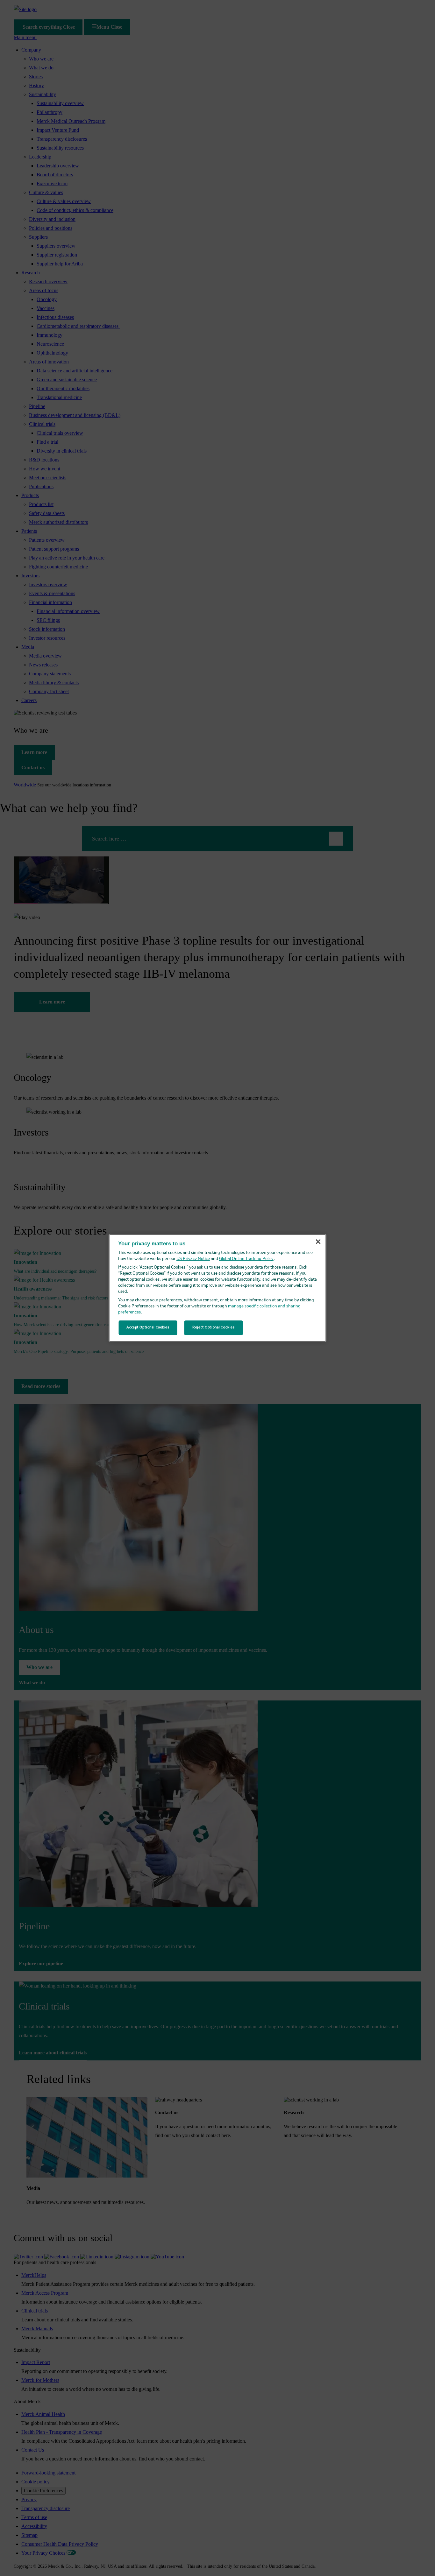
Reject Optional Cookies (213, 1327)
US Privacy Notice (193, 1259)
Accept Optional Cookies (148, 1327)
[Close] (318, 1242)
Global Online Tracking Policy (246, 1259)
